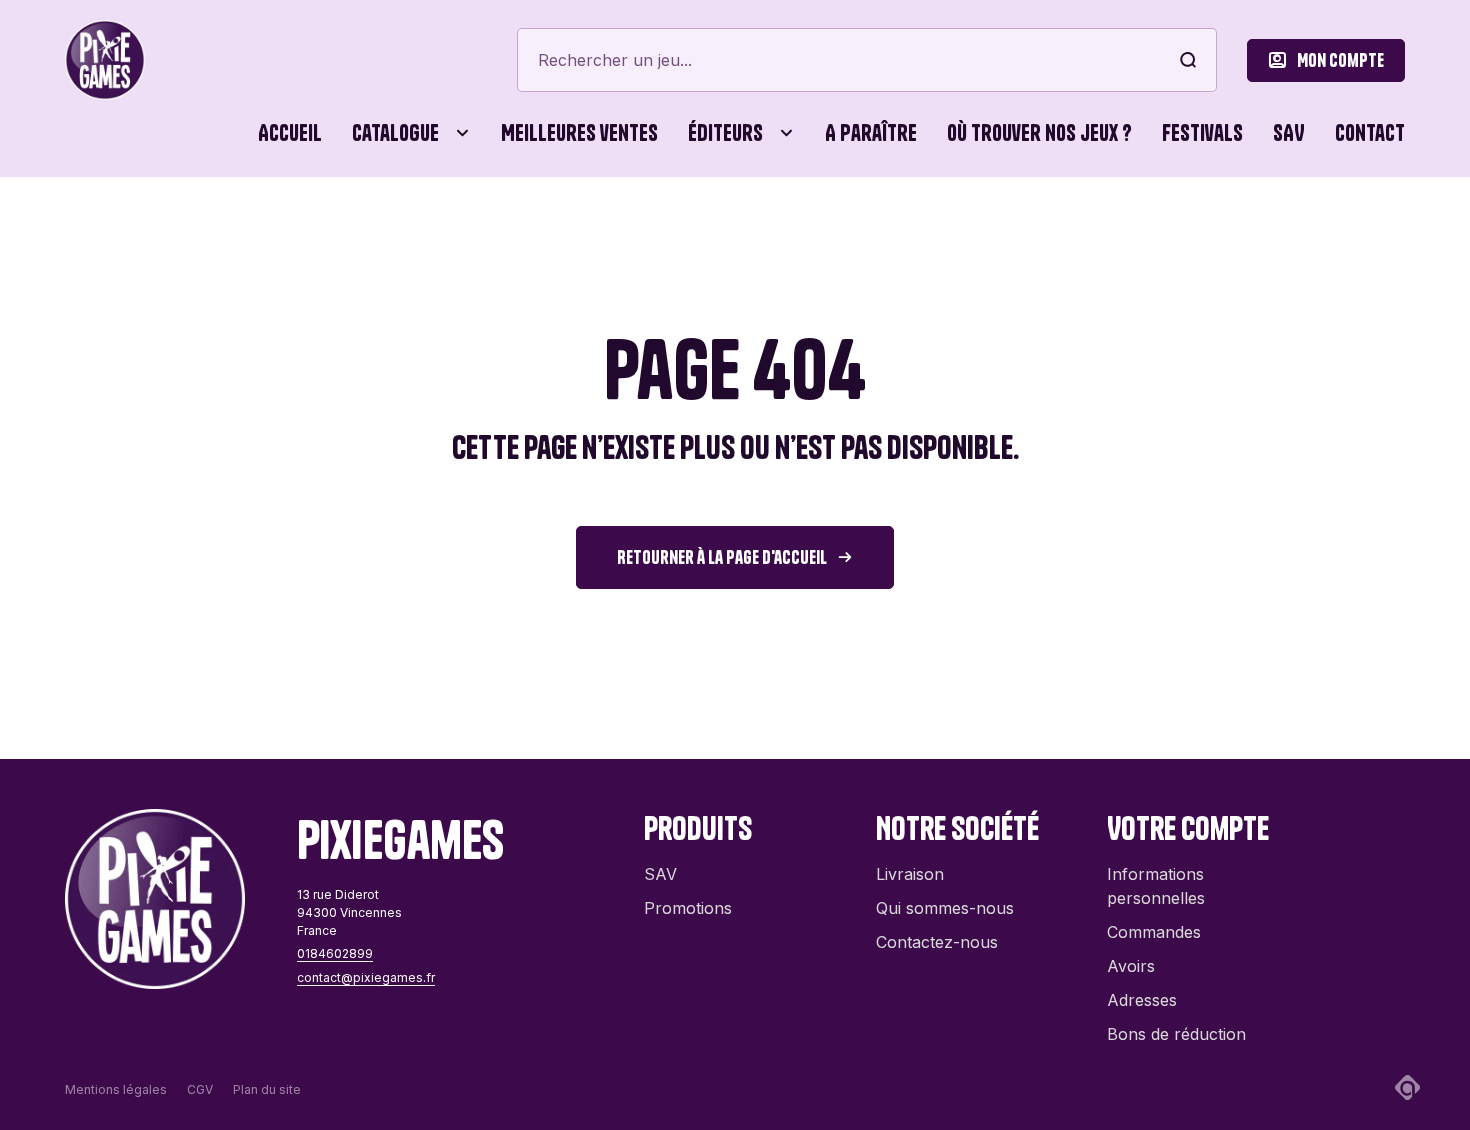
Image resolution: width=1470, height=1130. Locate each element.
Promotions (688, 908)
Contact (1370, 133)
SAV (1289, 133)
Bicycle (989, 220)
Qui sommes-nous (945, 908)
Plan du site (267, 1089)
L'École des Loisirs (462, 708)
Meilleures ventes (579, 133)
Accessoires (125, 220)
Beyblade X (839, 220)
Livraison (910, 874)
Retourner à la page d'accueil (722, 557)
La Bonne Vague (858, 708)
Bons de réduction (1176, 1034)
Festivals (1202, 133)
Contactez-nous (937, 942)
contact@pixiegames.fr (366, 977)
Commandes (1154, 932)
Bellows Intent (654, 220)
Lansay (989, 708)
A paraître (871, 133)
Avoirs (1131, 966)
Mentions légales (116, 1089)
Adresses (1142, 1000)
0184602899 (335, 953)
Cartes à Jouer (367, 220)
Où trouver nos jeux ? (1039, 133)
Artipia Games (446, 220)
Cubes (654, 220)
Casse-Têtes (535, 220)
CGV (200, 1089)
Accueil (290, 133)
